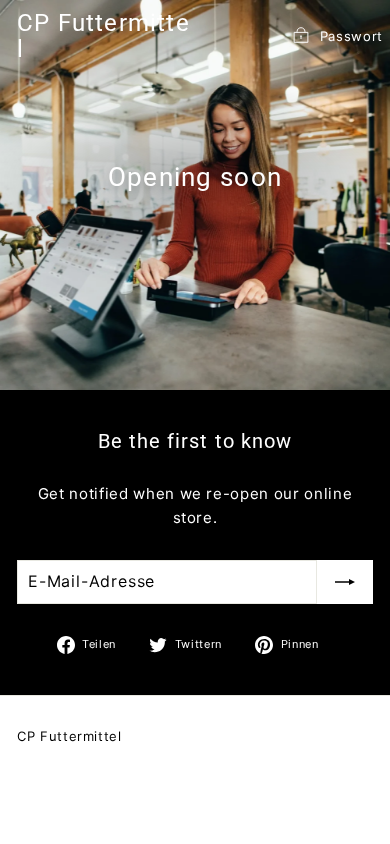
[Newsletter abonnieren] (345, 582)
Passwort (351, 36)
